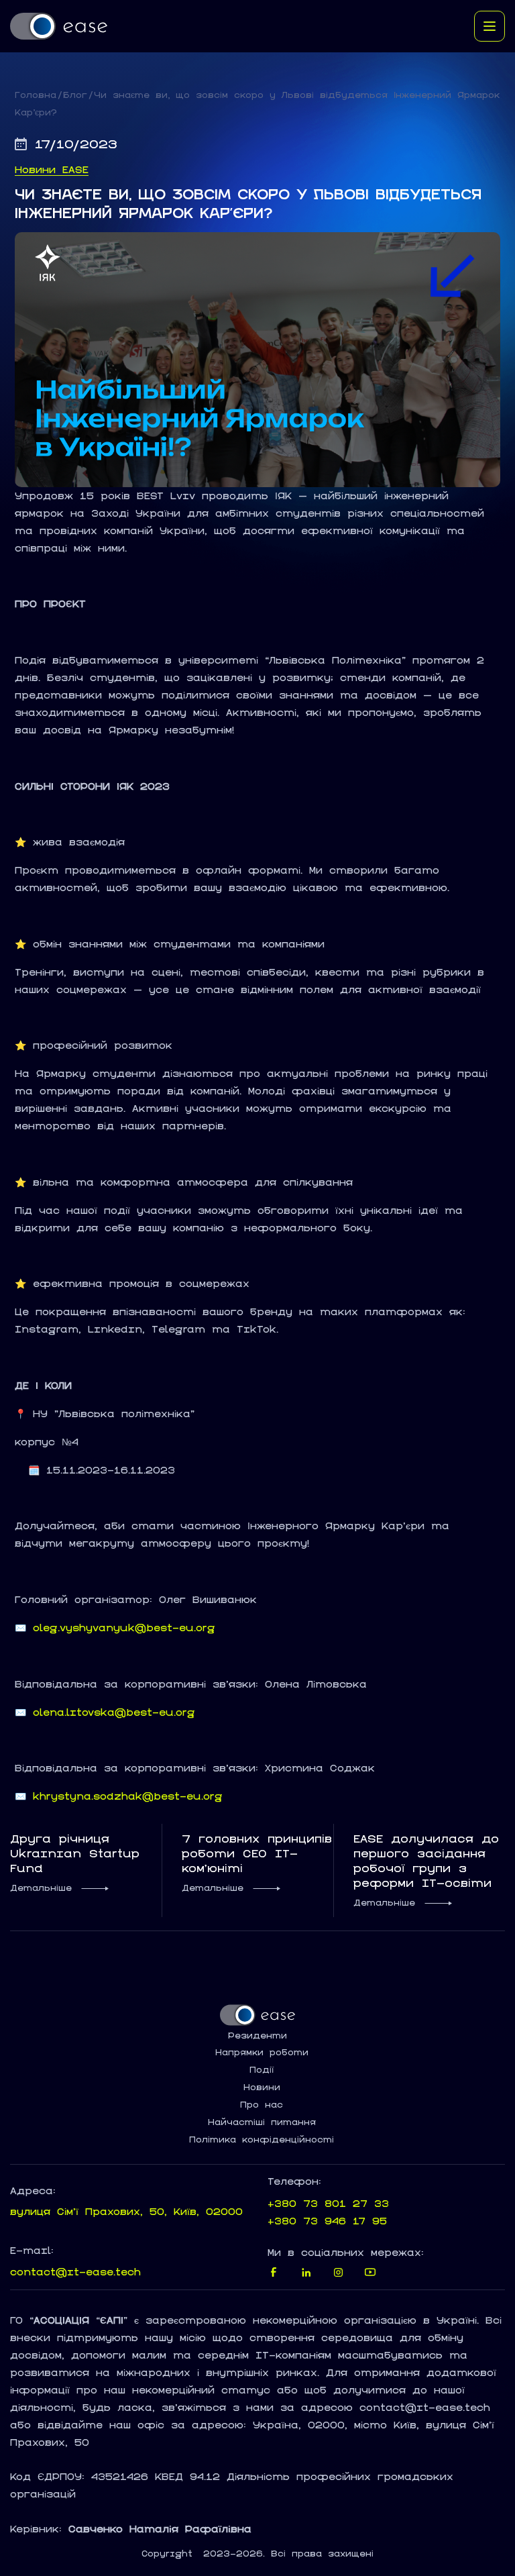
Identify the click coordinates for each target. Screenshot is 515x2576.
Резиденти (257, 2036)
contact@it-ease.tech (75, 2272)
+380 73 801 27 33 (328, 2203)
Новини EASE (52, 170)
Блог (75, 95)
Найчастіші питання (262, 2122)
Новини (262, 2088)
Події (262, 2070)
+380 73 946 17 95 (327, 2221)
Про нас (262, 2105)
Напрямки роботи (262, 2053)
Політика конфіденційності (262, 2140)
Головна (36, 95)
